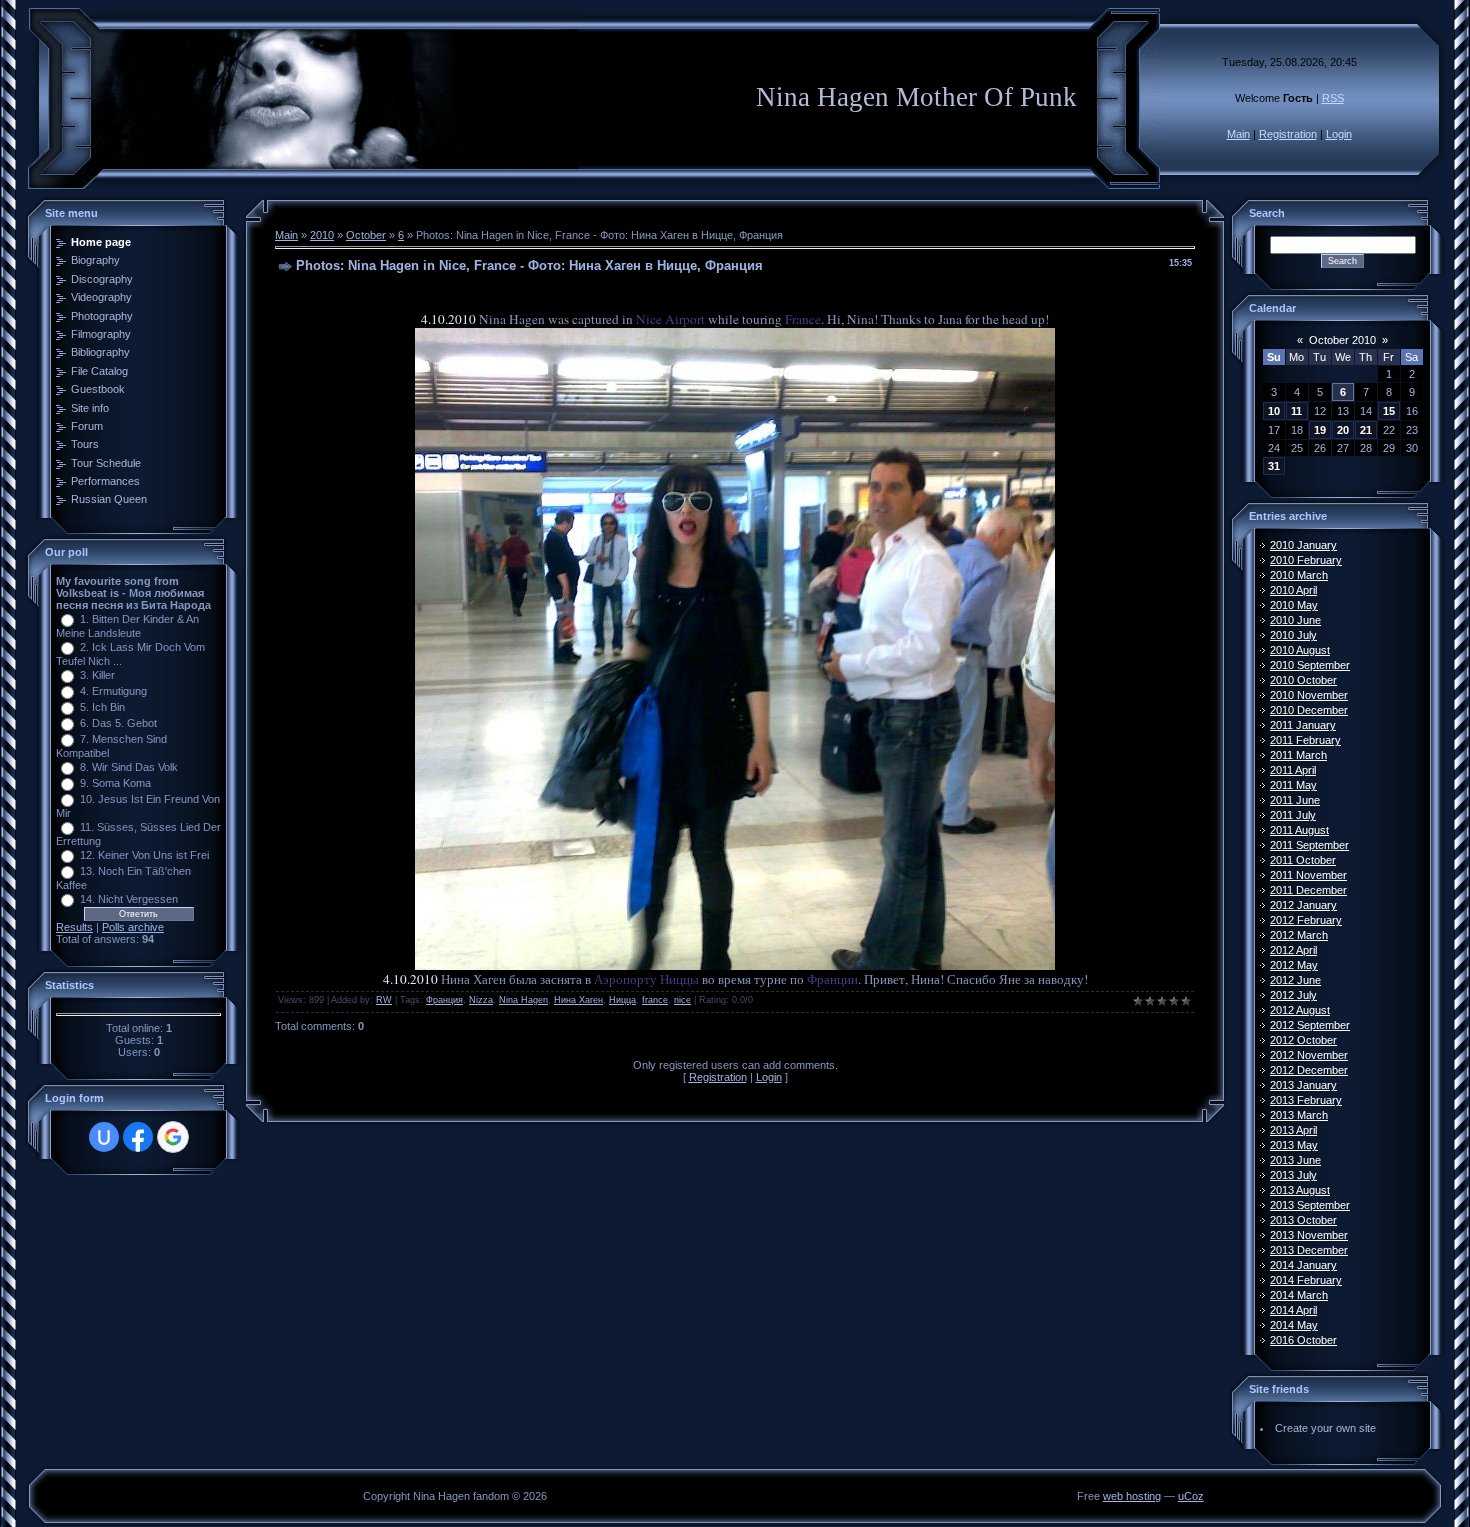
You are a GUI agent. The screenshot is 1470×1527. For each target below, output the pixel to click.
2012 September (1310, 1025)
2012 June (1295, 980)
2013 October (1303, 1220)
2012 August (1300, 1010)
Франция (444, 1000)
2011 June (1295, 800)
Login (1339, 134)
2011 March (1298, 755)
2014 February (1306, 1280)
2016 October (1303, 1340)
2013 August (1300, 1190)
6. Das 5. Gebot (118, 723)
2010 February (1306, 560)
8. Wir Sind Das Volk (129, 767)
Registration (1288, 134)
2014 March (1299, 1295)
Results (74, 927)
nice (682, 1000)
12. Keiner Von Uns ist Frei (144, 855)
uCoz (1191, 1496)
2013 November (1309, 1235)
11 (1296, 411)
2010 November (1309, 695)
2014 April (1293, 1310)
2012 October (1303, 1040)
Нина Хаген (578, 1000)
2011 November (1308, 875)
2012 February (1306, 920)
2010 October (1303, 680)
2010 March (1299, 575)
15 (1389, 411)
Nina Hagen (523, 1000)
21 (1366, 430)
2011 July (1293, 815)
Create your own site (1325, 1428)
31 (1274, 466)
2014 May (1294, 1325)
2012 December (1309, 1070)
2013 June (1295, 1160)
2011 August (1299, 830)
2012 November (1309, 1055)
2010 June (1295, 620)
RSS (1333, 98)
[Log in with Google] (173, 1137)
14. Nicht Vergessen (129, 899)
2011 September (1309, 845)
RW (384, 1000)
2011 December (1308, 890)
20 (1343, 430)
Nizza (481, 1000)
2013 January (1303, 1085)
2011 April (1293, 770)
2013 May (1294, 1145)
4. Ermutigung (113, 691)
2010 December (1309, 710)
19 (1320, 430)
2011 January (1303, 725)
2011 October (1303, 860)
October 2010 (1342, 340)
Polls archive (133, 927)
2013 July (1293, 1175)
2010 (322, 235)
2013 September (1310, 1205)
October (366, 235)
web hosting (1132, 1496)
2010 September (1310, 665)
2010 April (1293, 590)
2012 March (1299, 935)
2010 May (1294, 605)
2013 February (1306, 1100)
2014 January (1303, 1265)
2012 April (1293, 950)
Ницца (622, 1000)
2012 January (1303, 905)
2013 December (1309, 1250)
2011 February (1305, 740)
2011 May (1293, 785)
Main (1238, 134)
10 (1274, 411)
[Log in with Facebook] (138, 1137)
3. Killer (97, 675)
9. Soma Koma (115, 783)
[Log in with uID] (104, 1137)
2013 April (1293, 1130)
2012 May (1294, 965)
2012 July (1293, 995)
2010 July (1293, 635)
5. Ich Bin (102, 707)
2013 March (1299, 1115)
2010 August (1300, 650)
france (655, 1000)
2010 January (1303, 545)
